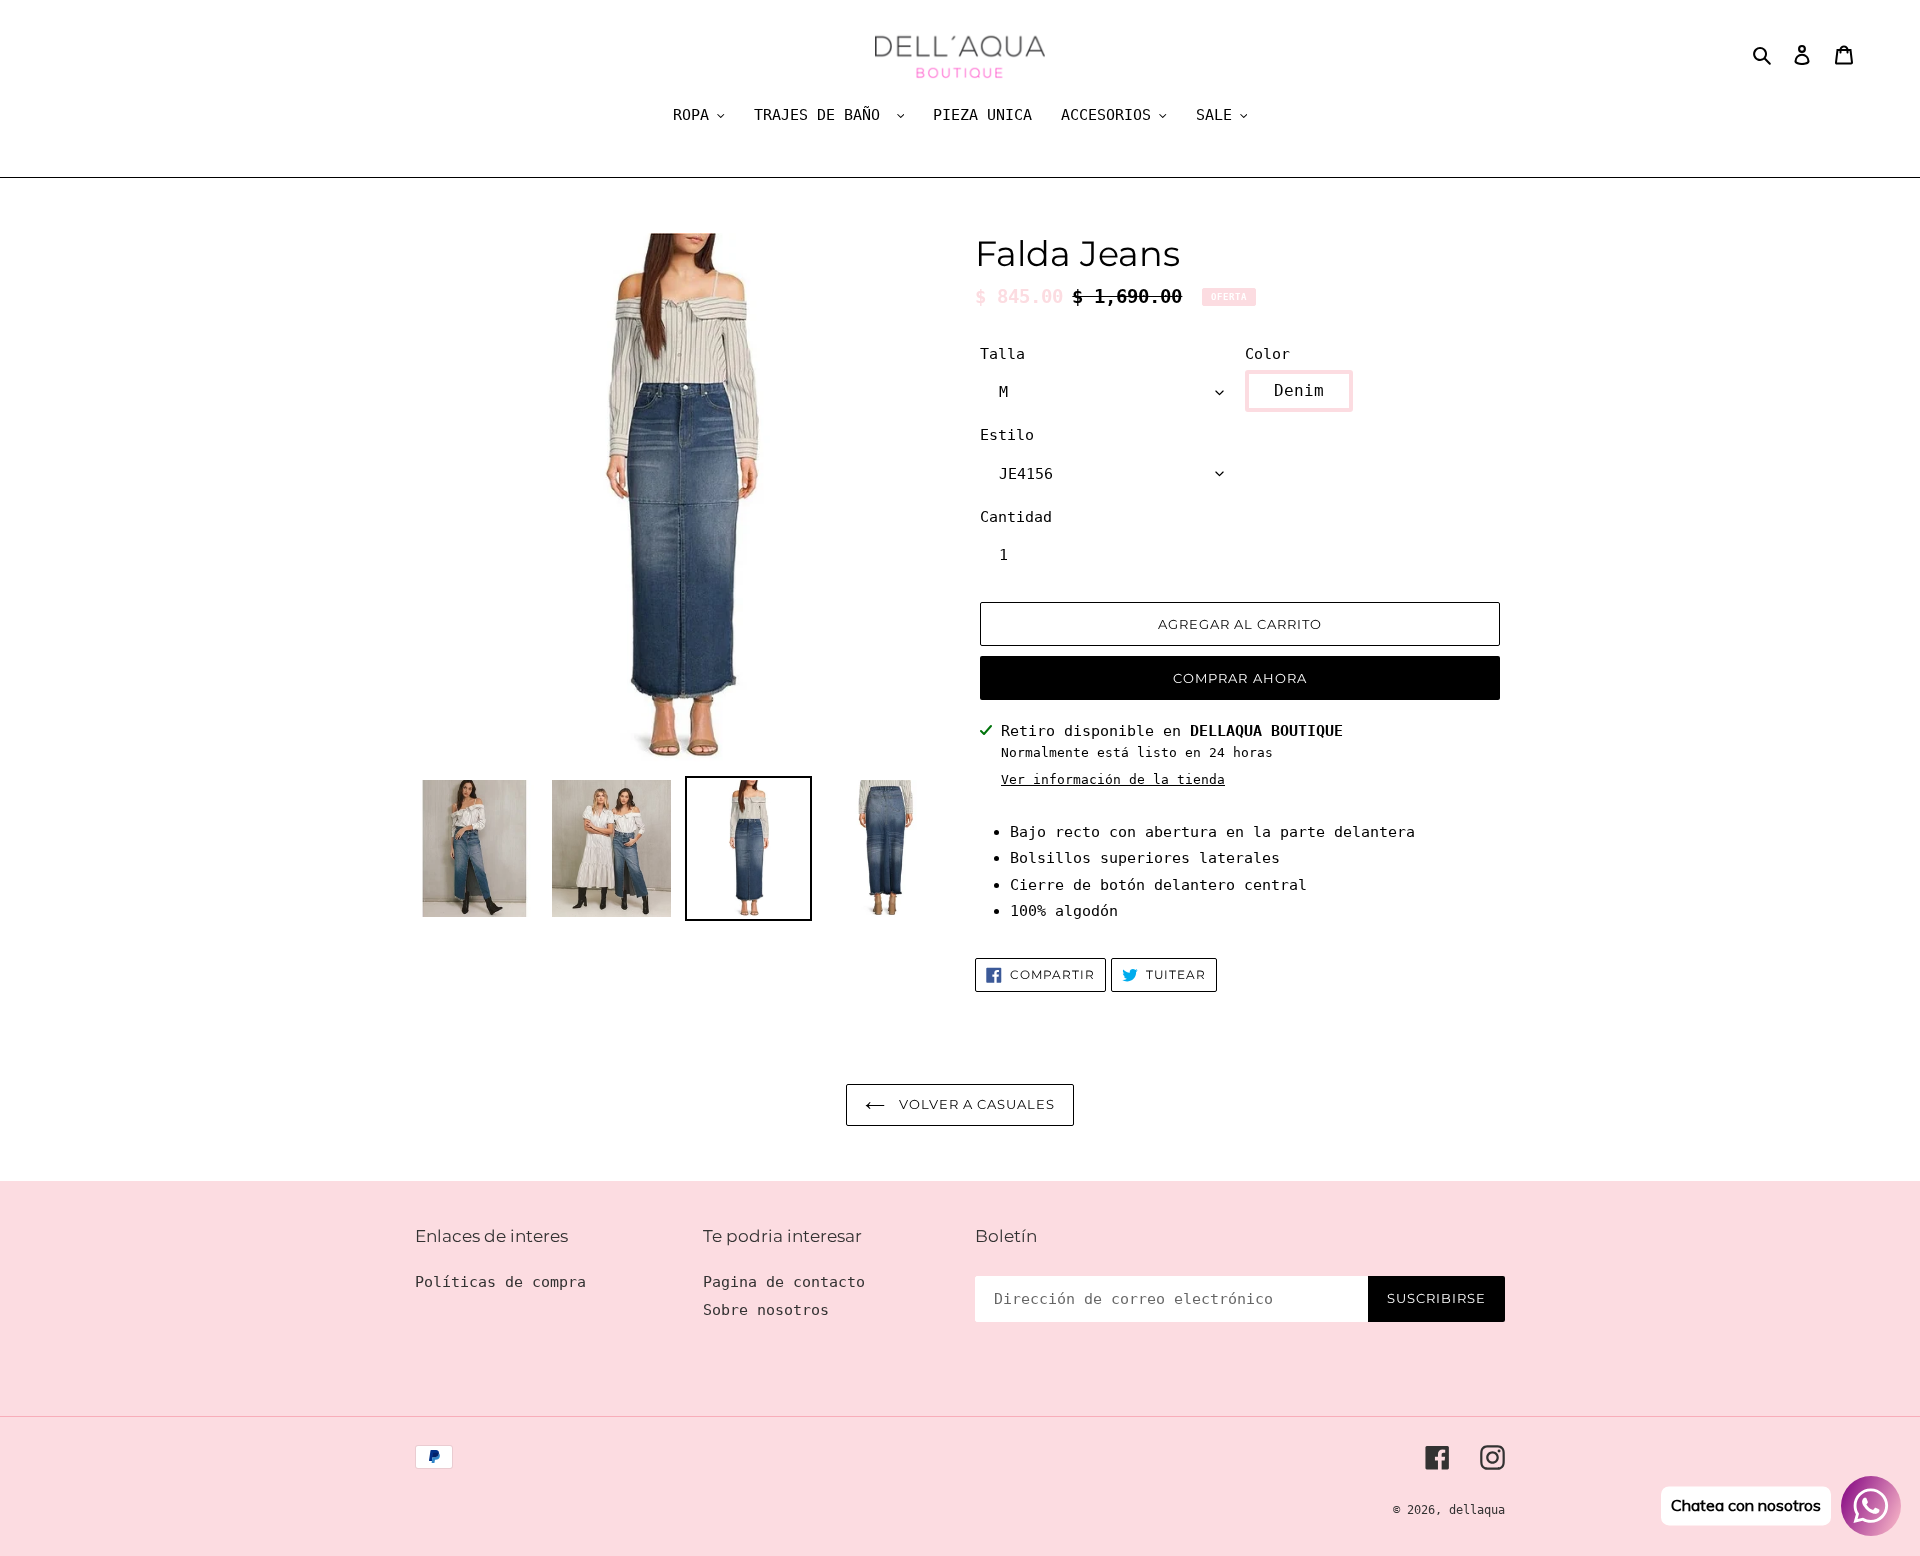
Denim (1299, 390)
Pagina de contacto (784, 1282)
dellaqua (1477, 1510)
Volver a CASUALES (975, 1104)
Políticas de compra (500, 1282)
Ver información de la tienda (1113, 779)
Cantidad (1016, 517)
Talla (1002, 354)
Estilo (1007, 435)
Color (1267, 354)
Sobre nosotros (766, 1310)
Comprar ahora (1240, 678)
